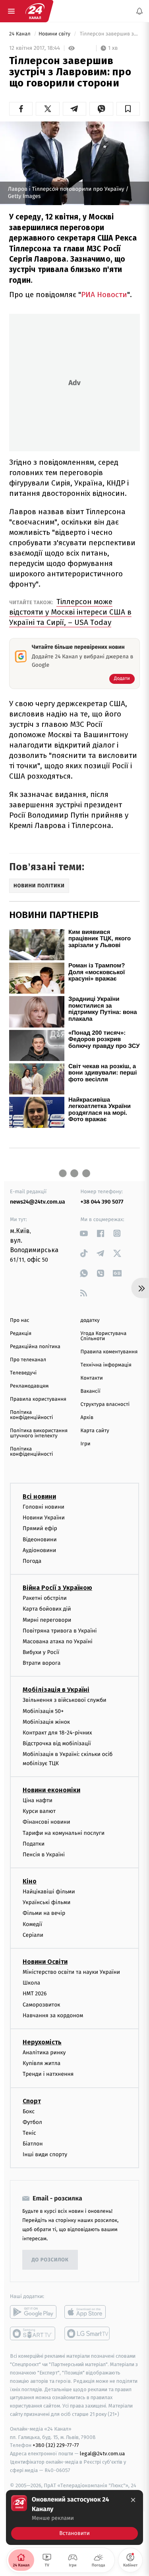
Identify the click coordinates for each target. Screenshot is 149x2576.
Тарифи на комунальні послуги (64, 1833)
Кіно (30, 1881)
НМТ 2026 (35, 1994)
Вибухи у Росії (41, 1652)
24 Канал (20, 34)
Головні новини (44, 1507)
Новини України (44, 1518)
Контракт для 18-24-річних (57, 1733)
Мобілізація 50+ (43, 1711)
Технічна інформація (106, 1365)
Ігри (86, 1444)
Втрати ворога (42, 1663)
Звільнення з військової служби (65, 1700)
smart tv (33, 2333)
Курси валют (39, 1811)
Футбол (32, 2122)
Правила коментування (109, 1352)
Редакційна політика (35, 1347)
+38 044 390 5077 (102, 1202)
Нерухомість (42, 2042)
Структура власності (105, 1404)
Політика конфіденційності (32, 1415)
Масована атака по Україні (58, 1641)
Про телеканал (28, 1360)
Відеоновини (40, 1539)
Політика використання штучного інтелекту (39, 1433)
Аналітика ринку (44, 2052)
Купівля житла (42, 2063)
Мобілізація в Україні (56, 1690)
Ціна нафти (38, 1800)
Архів (87, 1418)
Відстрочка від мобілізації (57, 1743)
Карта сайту (95, 1431)
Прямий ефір (40, 1528)
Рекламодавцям (29, 1386)
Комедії (32, 1924)
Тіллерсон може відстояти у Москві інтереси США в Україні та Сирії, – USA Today (70, 612)
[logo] (35, 11)
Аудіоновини (39, 1550)
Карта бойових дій (47, 1609)
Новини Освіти (45, 1962)
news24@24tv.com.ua (38, 1202)
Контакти (92, 1378)
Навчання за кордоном (53, 2015)
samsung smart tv (88, 2333)
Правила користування (38, 1399)
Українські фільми (46, 1902)
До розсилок (50, 2260)
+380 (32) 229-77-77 (56, 2445)
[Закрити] (133, 2500)
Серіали (33, 1935)
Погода (32, 1561)
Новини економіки (51, 1790)
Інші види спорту (45, 2154)
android (33, 2312)
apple (88, 2312)
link (84, 1233)
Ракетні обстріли (45, 1598)
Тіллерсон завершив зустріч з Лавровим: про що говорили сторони (109, 34)
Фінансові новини (46, 1822)
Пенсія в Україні (44, 1855)
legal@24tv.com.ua (102, 2454)
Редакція (21, 1334)
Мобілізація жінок (46, 1722)
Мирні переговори (47, 1620)
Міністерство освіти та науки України (71, 1972)
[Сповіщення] (139, 11)
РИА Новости (104, 295)
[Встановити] (74, 2517)
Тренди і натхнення (48, 2074)
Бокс (29, 2111)
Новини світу (55, 34)
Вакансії (91, 1391)
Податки (34, 1844)
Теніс (29, 2133)
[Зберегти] (128, 109)
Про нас (20, 1320)
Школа (31, 1983)
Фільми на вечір (44, 1913)
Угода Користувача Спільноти (104, 1336)
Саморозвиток (42, 2004)
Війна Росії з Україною (57, 1588)
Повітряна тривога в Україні (60, 1631)
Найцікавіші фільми (49, 1892)
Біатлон (33, 2144)
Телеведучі (23, 1373)
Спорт (32, 2101)
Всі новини (39, 1496)
